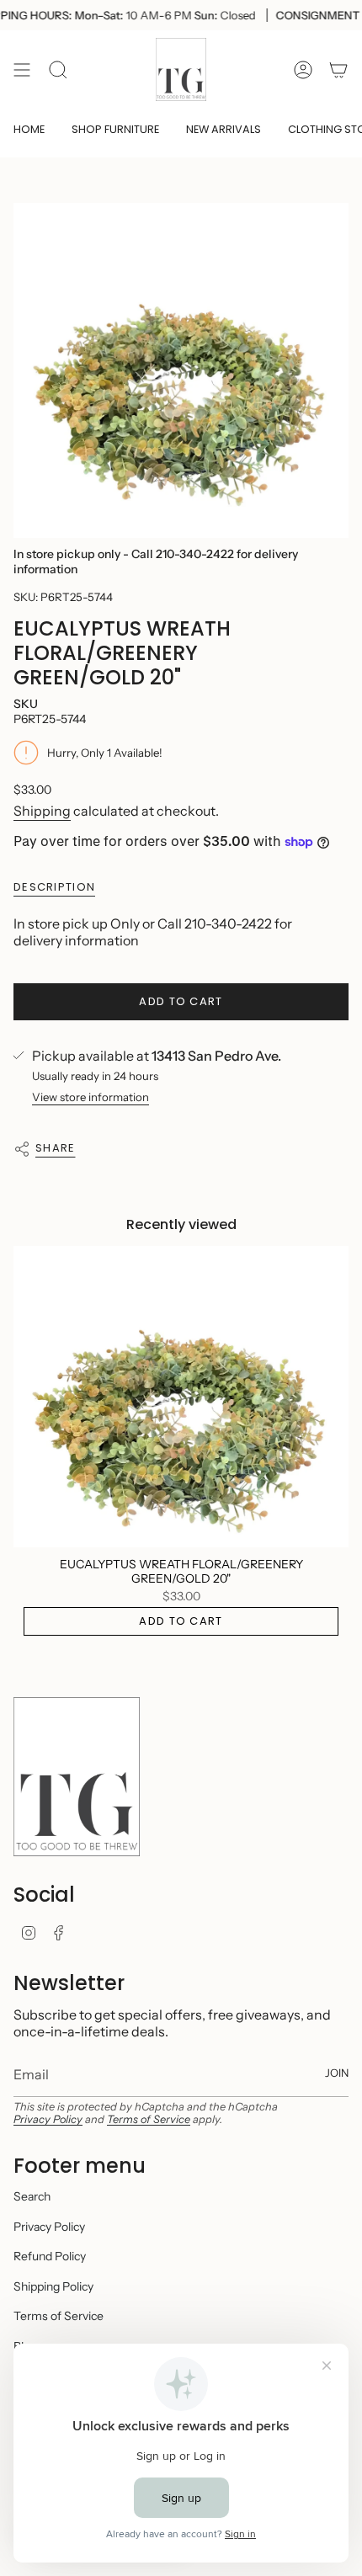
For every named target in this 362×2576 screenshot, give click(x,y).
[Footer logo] (77, 1776)
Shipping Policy (53, 2286)
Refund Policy (50, 2256)
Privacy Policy (48, 2119)
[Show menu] (22, 69)
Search (32, 2196)
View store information (90, 1097)
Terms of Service (149, 2119)
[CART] (338, 69)
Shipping (42, 811)
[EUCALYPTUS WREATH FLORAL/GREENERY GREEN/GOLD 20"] (181, 1397)
